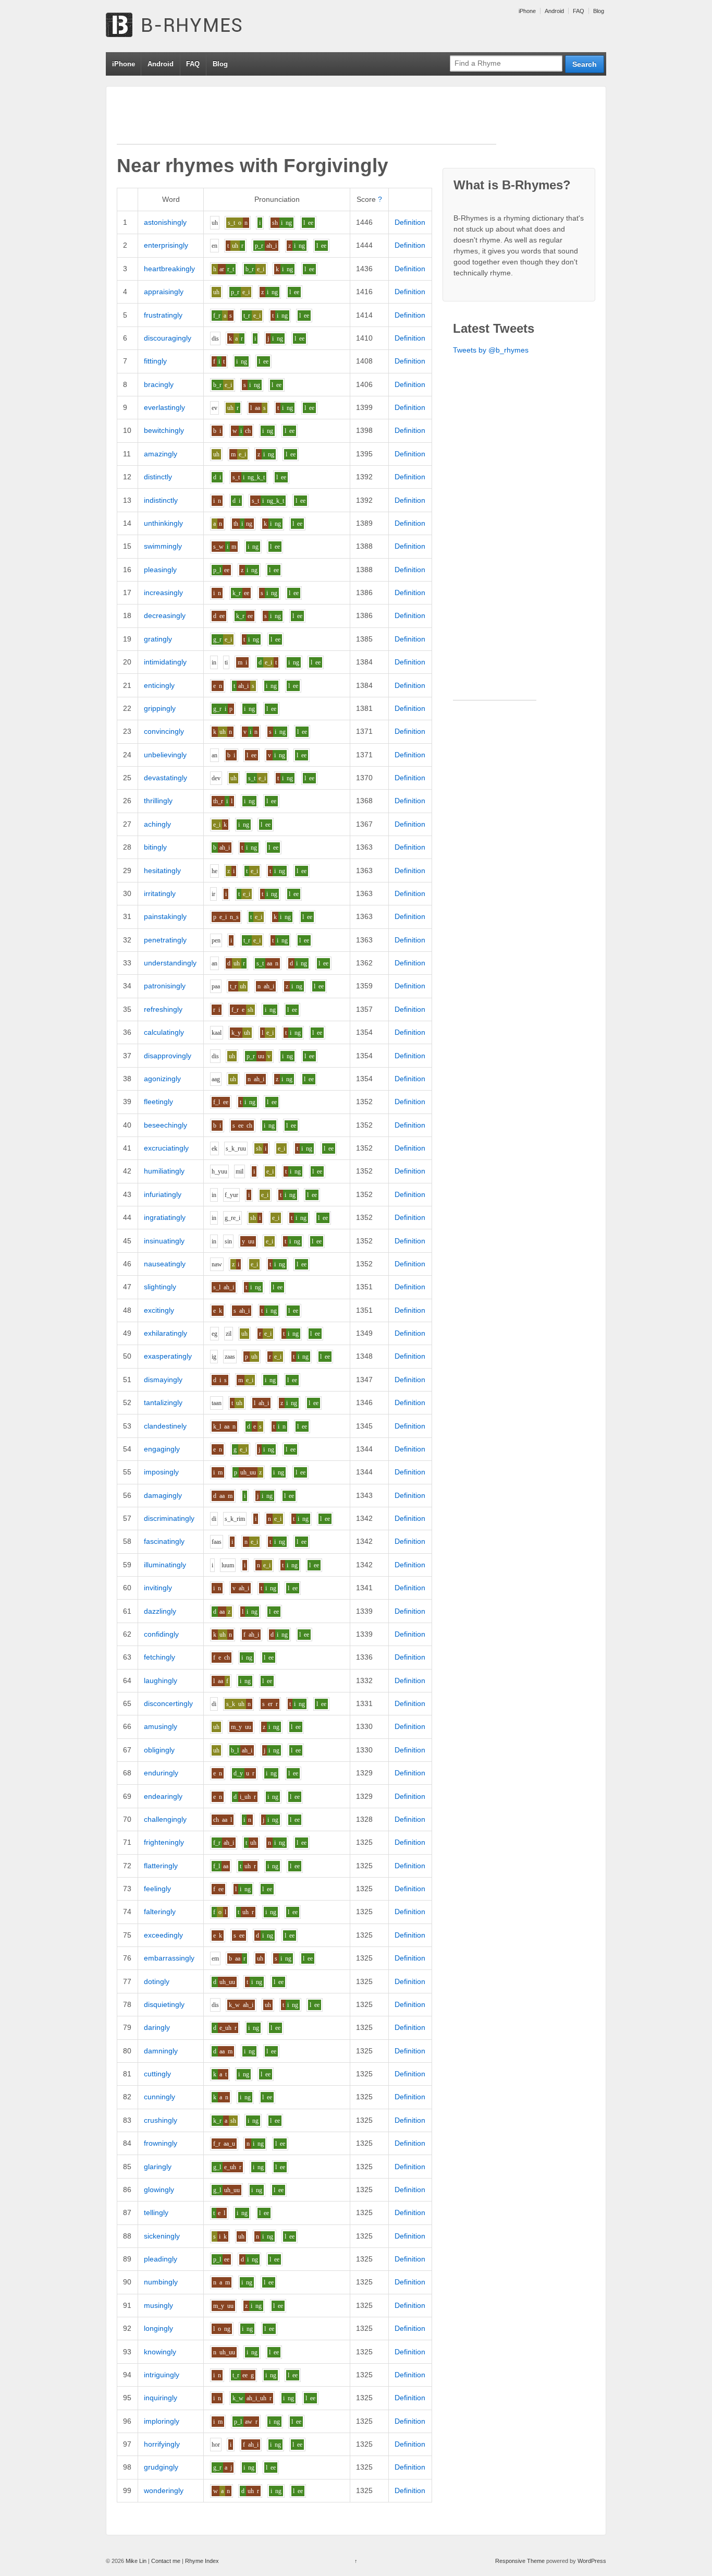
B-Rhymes (184, 26)
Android (554, 11)
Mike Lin (136, 2561)
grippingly (160, 708)
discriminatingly (169, 1518)
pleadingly (161, 2259)
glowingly (159, 2190)
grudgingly (161, 2467)
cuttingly (157, 2074)
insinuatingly (164, 1241)
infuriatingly (163, 1194)
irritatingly (160, 893)
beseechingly (165, 1125)
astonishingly (165, 222)
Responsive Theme (520, 2561)
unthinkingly (163, 523)
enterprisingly (166, 245)
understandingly (170, 963)
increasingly (163, 592)
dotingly (157, 1981)
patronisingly (165, 986)
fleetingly (158, 1102)
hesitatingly (162, 870)
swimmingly (163, 546)
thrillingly (158, 801)
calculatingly (164, 1032)
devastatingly (165, 778)
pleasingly (160, 570)
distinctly (158, 477)
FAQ (579, 11)
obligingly (159, 1750)
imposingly (161, 1472)
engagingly (162, 1449)
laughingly (161, 1680)
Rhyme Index (202, 2561)
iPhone (527, 11)
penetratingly (165, 940)
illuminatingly (165, 1565)
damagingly (163, 1495)
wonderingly (164, 2490)
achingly (157, 824)
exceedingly (163, 1935)
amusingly (161, 1726)
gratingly (158, 639)
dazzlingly (160, 1611)
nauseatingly (165, 1264)
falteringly (160, 1912)
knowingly (160, 2352)
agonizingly (162, 1079)
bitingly (155, 847)
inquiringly (161, 2398)
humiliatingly (164, 1171)
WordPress (592, 2561)
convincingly (164, 731)
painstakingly (165, 916)
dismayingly (163, 1380)
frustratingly (163, 315)
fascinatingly (164, 1541)
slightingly (160, 1287)
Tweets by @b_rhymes (491, 350)
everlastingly (164, 407)
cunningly (159, 2097)
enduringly (161, 1773)
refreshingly (163, 1009)
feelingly (157, 1889)
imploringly (162, 2421)
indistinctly (161, 500)
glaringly (158, 2167)
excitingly (159, 1310)
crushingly (161, 2120)
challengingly (165, 1819)
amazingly (161, 454)
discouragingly (168, 338)
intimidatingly (165, 662)
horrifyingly (162, 2444)
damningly (161, 2051)
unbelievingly (165, 755)
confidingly (161, 1634)
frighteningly (164, 1842)
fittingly (155, 361)
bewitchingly (164, 430)
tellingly (156, 2212)
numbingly (161, 2282)
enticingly (159, 685)
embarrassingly (169, 1958)
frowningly (161, 2143)
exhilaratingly (165, 1333)
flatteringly (161, 1866)
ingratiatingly (165, 1217)
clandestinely (165, 1426)
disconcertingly (168, 1703)
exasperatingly (168, 1356)
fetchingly (159, 1657)
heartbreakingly (169, 269)
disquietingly (164, 2004)
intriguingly (162, 2375)
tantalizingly (163, 1402)
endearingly (163, 1796)
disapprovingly (168, 1056)
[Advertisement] (306, 120)
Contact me (166, 2561)
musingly (158, 2305)
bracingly (159, 384)
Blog (599, 11)
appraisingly (164, 292)
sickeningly (162, 2236)
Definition (410, 222)
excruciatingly (166, 1148)
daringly (157, 2027)
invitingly (158, 1588)
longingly (158, 2328)
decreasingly (165, 615)
